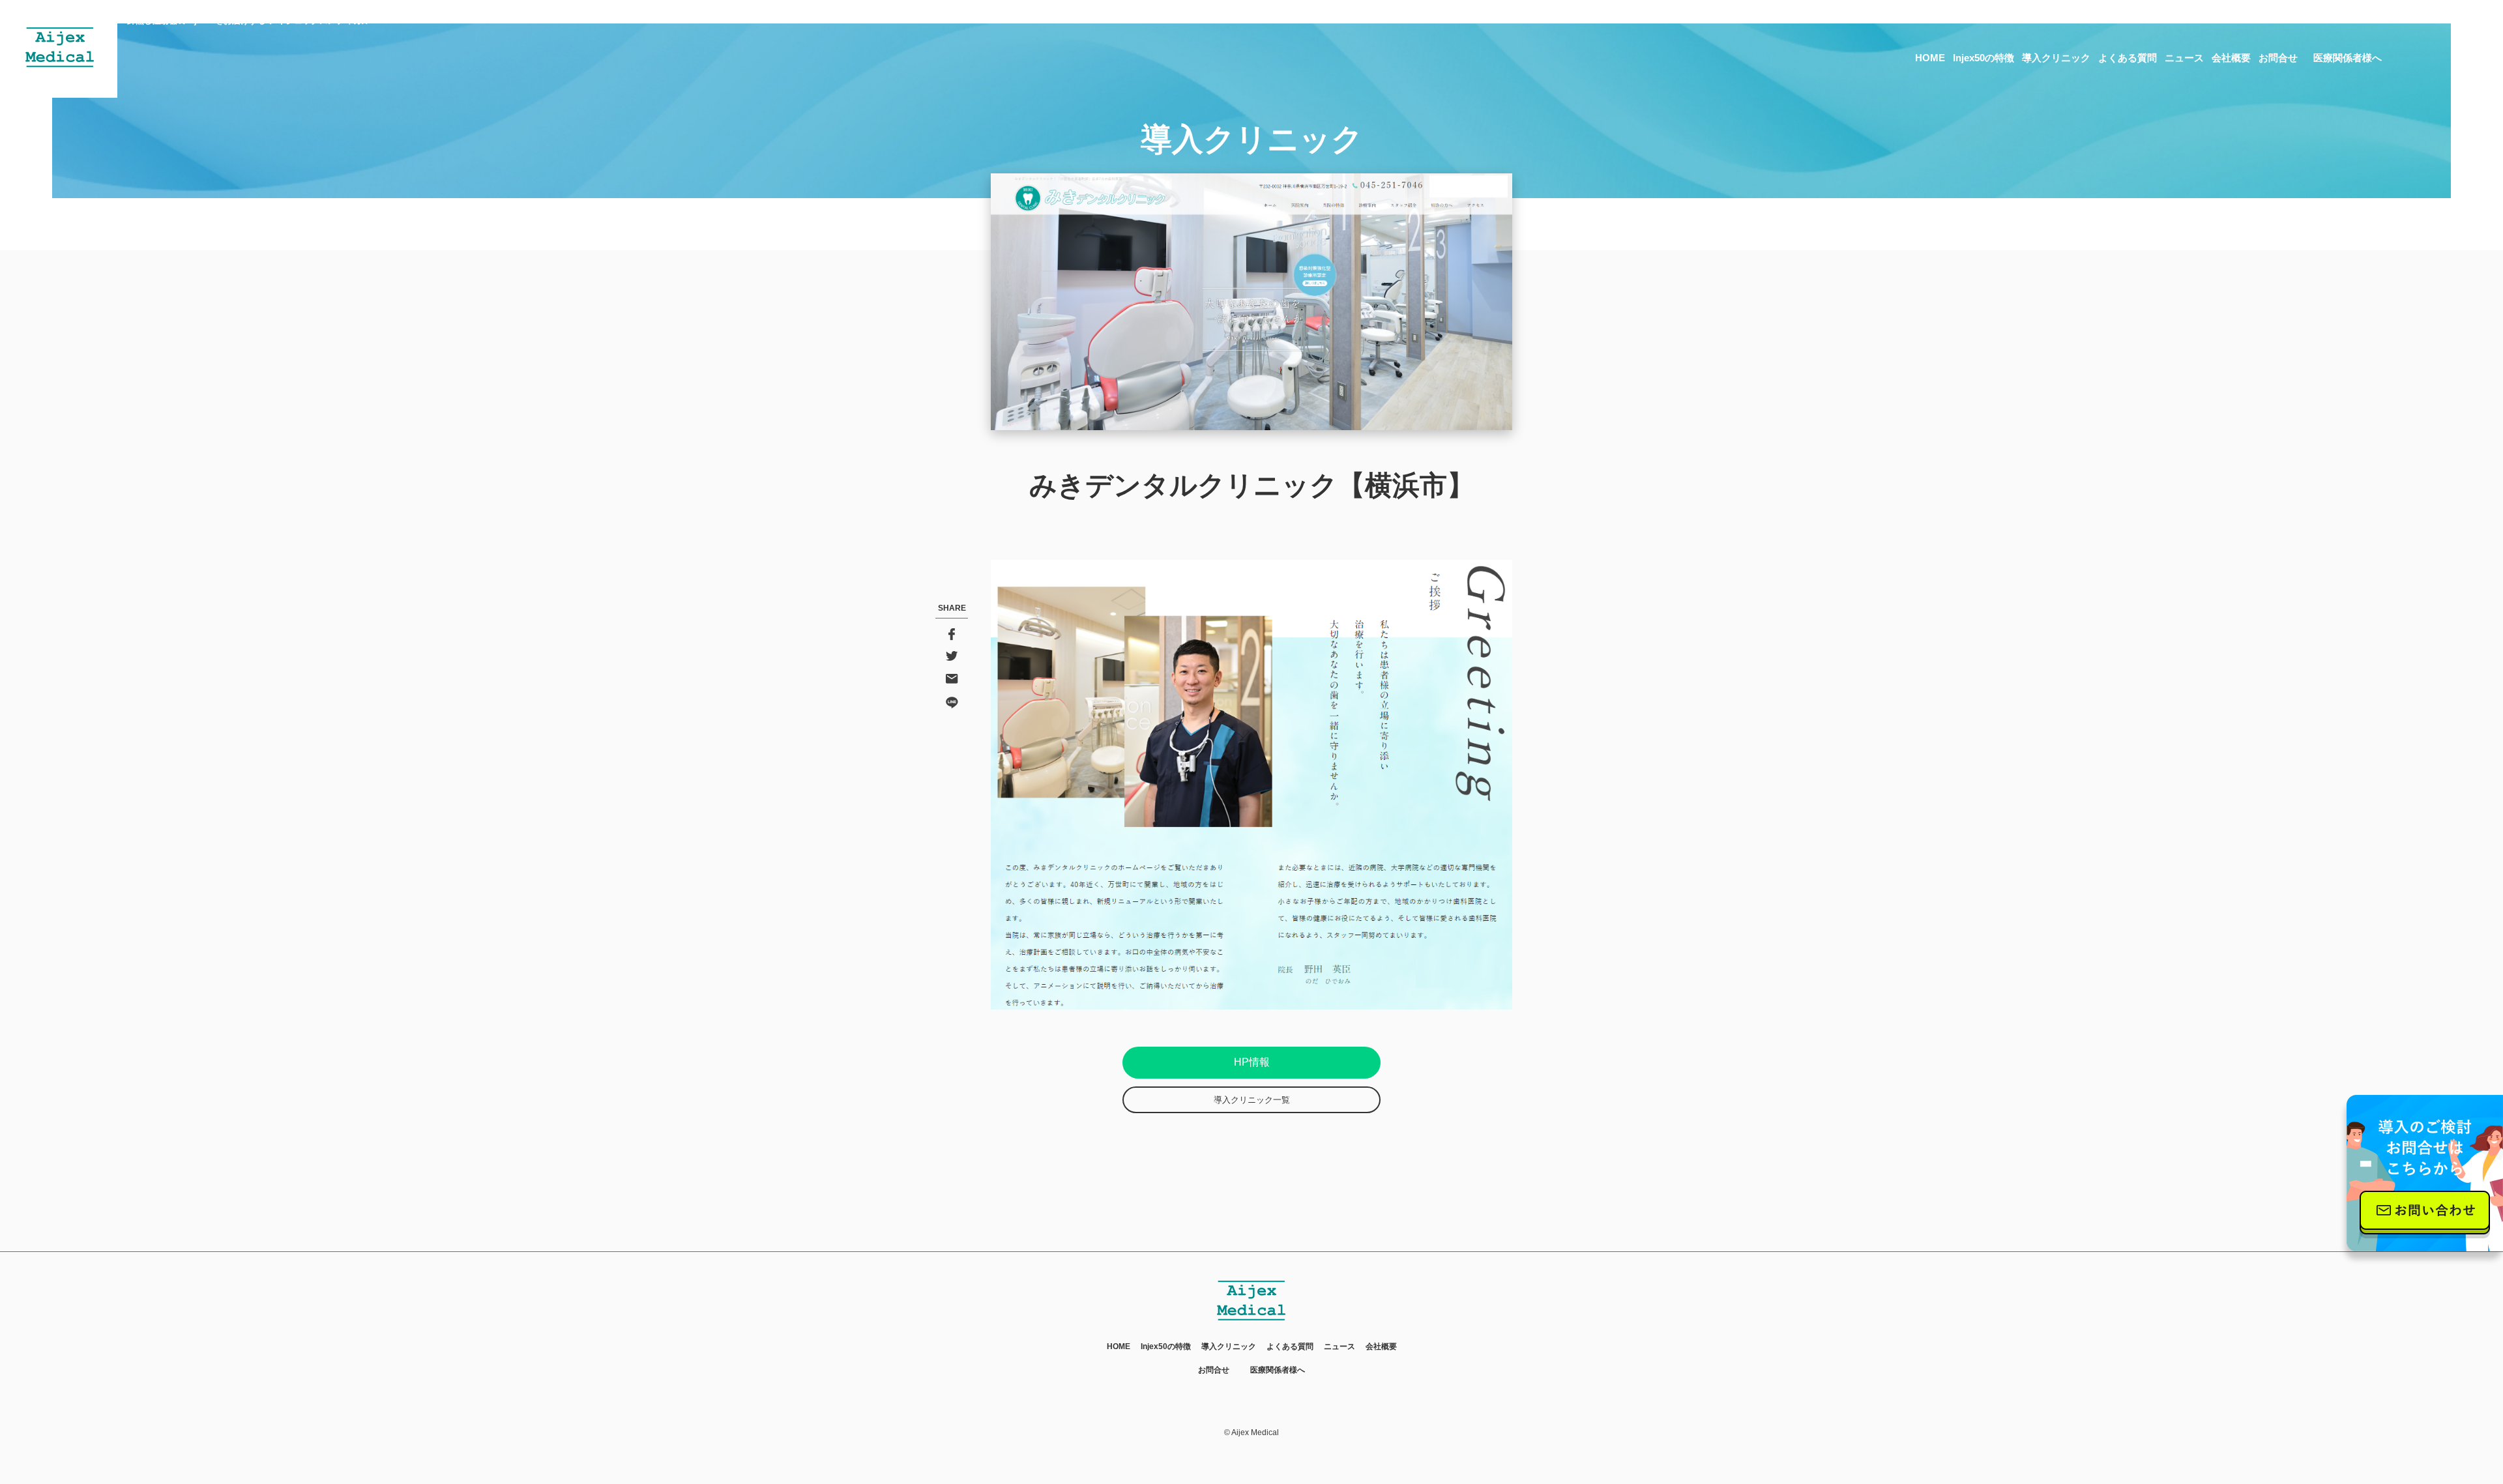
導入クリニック (2056, 58)
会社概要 (2231, 58)
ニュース (2184, 58)
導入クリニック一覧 (1252, 1100)
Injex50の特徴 (1983, 58)
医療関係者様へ (2348, 58)
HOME (1930, 58)
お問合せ (2278, 58)
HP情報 (1252, 1062)
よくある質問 (2128, 58)
